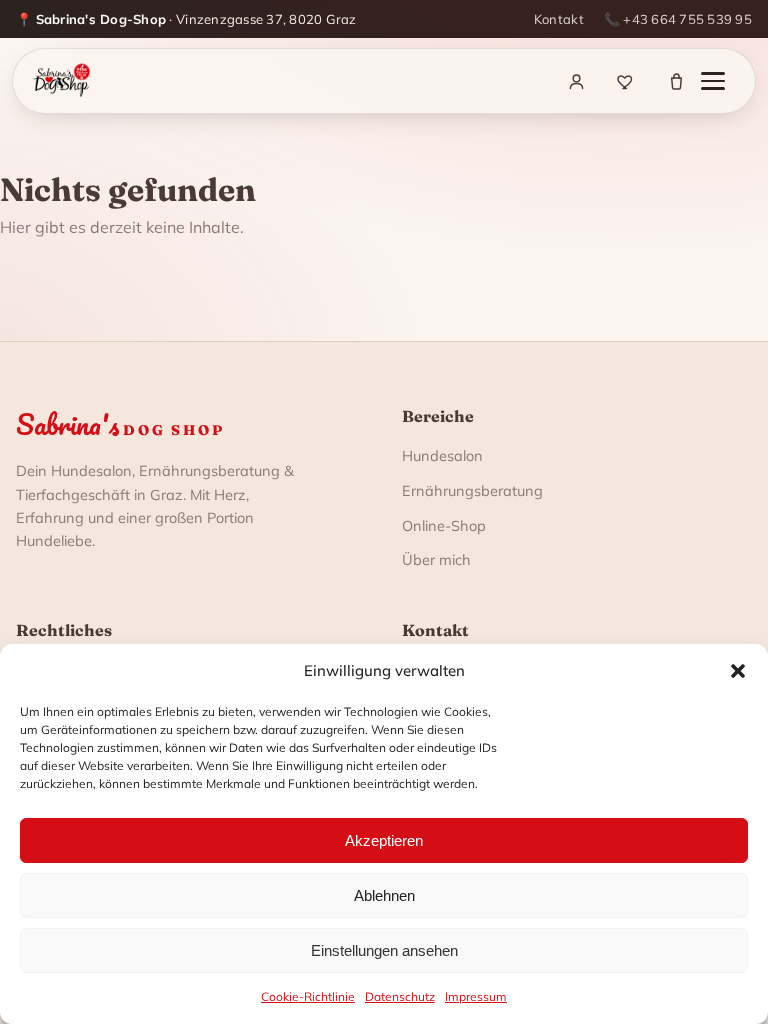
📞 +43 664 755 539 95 (678, 19)
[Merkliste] (626, 81)
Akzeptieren (384, 840)
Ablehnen (384, 895)
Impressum (476, 996)
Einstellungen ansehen (384, 950)
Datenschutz (400, 996)
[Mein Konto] (576, 81)
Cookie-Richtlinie (308, 996)
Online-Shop (444, 525)
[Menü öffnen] (723, 81)
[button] (738, 671)
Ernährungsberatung (472, 490)
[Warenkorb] (676, 81)
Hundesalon (442, 455)
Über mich (436, 559)
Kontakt (559, 19)
